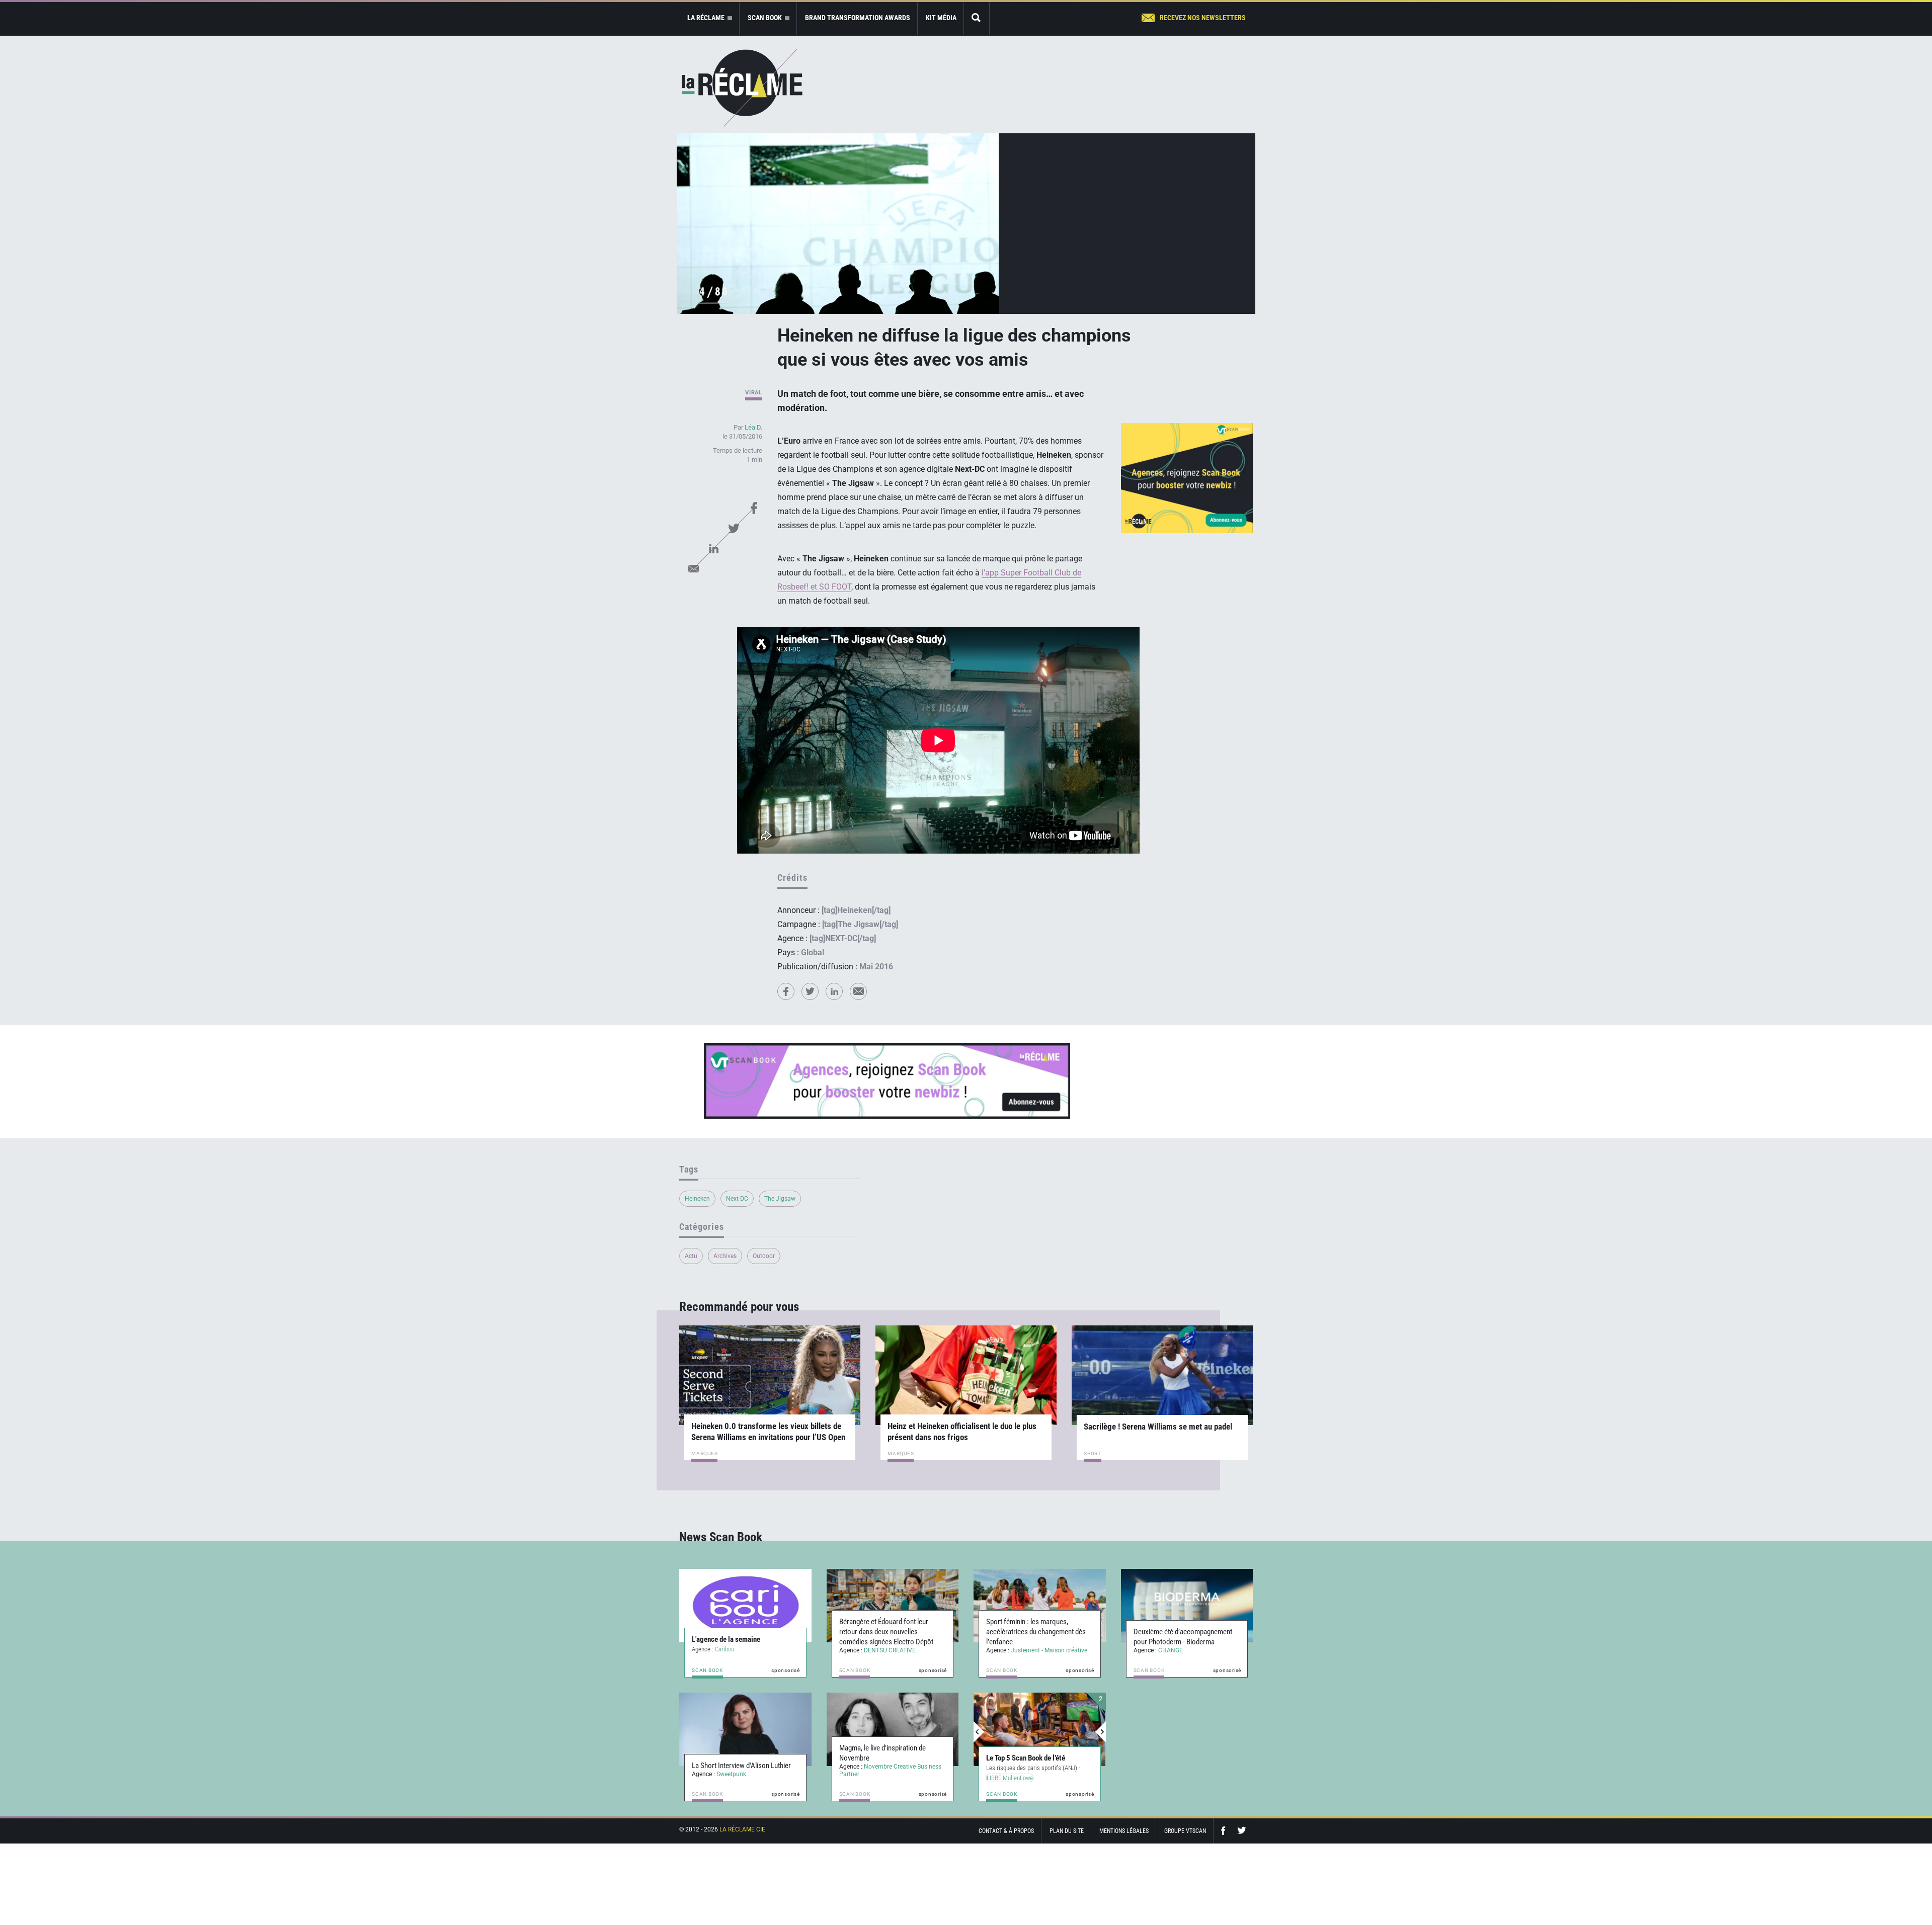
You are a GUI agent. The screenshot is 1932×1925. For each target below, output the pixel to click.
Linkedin (713, 548)
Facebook (754, 508)
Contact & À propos (1006, 1831)
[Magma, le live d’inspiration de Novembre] (893, 1729)
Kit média (941, 18)
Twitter (734, 528)
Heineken (697, 1199)
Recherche (977, 18)
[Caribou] (745, 1606)
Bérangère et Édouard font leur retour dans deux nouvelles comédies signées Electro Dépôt (886, 1632)
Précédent (979, 1732)
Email (693, 568)
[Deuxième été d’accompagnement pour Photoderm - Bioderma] (1187, 1606)
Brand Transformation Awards (858, 18)
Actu (691, 1256)
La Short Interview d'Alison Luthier (741, 1766)
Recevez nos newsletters (1203, 18)
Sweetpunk (731, 1774)
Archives (725, 1256)
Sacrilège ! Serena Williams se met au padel (1158, 1427)
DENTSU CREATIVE (890, 1650)
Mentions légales (1124, 1831)
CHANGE (1171, 1650)
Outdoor (764, 1256)
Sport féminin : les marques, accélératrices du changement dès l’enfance (1036, 1632)
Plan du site (1067, 1831)
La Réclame (742, 88)
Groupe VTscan (1185, 1831)
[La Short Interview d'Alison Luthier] (745, 1729)
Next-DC (737, 1199)
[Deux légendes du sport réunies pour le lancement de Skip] (1040, 1729)
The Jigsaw (780, 1199)
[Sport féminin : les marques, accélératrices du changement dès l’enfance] (1040, 1606)
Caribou (725, 1649)
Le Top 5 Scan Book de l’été (1026, 1758)
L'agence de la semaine (726, 1639)
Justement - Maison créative (1049, 1650)
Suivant (1100, 1732)
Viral (754, 393)
